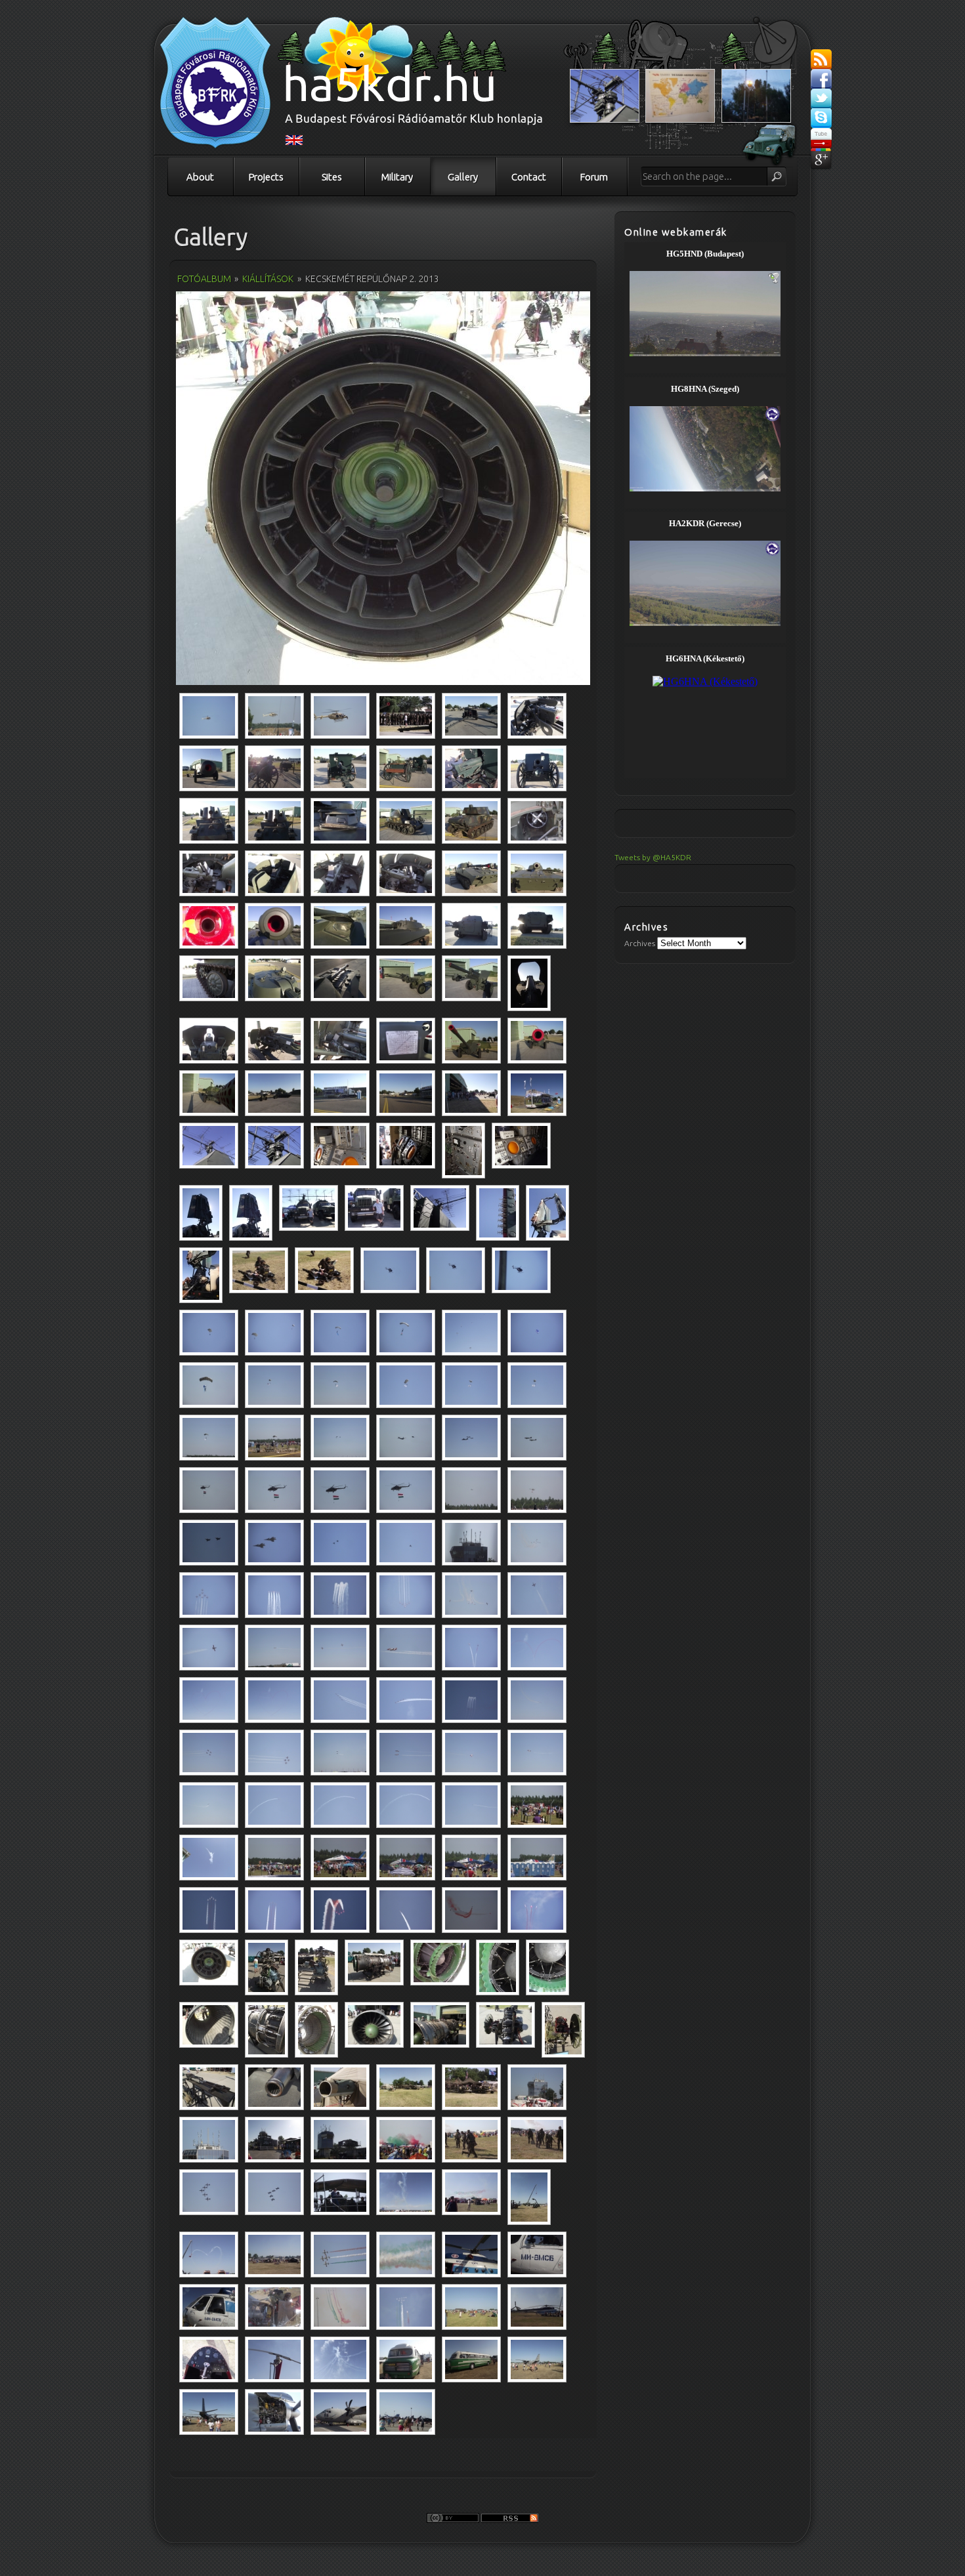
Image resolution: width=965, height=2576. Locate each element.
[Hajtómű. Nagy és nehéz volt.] (316, 2030)
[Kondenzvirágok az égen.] (406, 2192)
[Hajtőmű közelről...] (440, 1963)
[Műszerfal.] (209, 2359)
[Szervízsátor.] (505, 2025)
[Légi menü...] (209, 716)
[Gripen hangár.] (209, 1093)
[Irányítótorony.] (471, 1543)
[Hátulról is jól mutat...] (209, 2412)
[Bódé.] (537, 1093)
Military (397, 177)
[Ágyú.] (471, 716)
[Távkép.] (471, 2307)
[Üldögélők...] (259, 1270)
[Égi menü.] (390, 1270)
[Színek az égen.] (209, 1910)
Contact (529, 177)
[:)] (537, 1858)
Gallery (463, 177)
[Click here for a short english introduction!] (294, 142)
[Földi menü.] (537, 1805)
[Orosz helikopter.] (471, 2254)
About (200, 177)
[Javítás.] (529, 2197)
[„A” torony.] (537, 2087)
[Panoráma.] (274, 2254)
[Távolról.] (537, 2359)
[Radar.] (209, 1146)
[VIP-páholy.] (340, 2192)
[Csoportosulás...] (406, 716)
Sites (332, 177)
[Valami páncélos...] (340, 873)
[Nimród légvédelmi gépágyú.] (209, 821)
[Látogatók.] (406, 2140)
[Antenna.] (274, 2359)
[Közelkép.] (274, 2307)
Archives (640, 943)
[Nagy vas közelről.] (340, 2412)
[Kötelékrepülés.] (209, 2192)
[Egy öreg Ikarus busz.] (406, 2359)
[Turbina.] (383, 490)
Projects (266, 177)
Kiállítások (268, 279)
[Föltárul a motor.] (274, 2412)
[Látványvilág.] (406, 2412)
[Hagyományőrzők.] (406, 2087)
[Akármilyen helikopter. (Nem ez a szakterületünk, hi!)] (537, 2307)
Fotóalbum (204, 279)
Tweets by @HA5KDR (653, 857)
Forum (594, 177)
